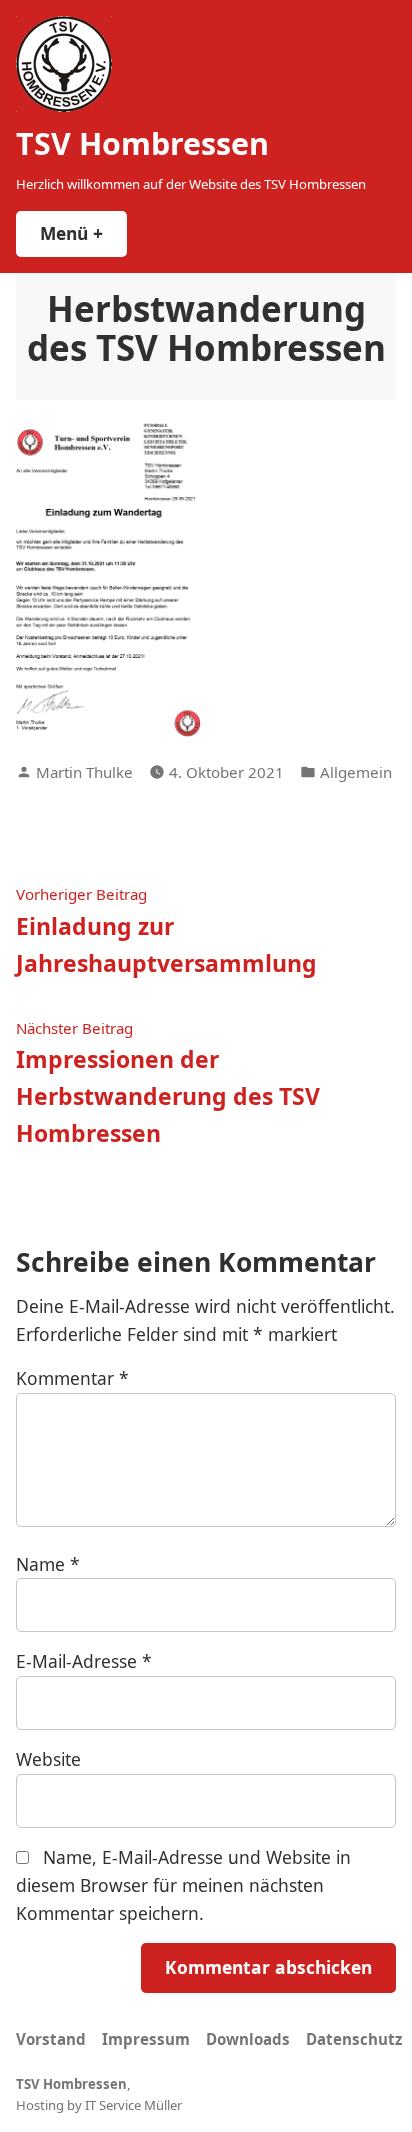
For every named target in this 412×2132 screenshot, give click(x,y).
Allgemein (356, 772)
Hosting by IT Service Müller (99, 2105)
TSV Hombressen (142, 143)
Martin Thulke (84, 772)
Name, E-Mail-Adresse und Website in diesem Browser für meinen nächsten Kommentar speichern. (183, 1885)
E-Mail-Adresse (84, 1661)
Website (48, 1759)
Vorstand (51, 2039)
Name (48, 1564)
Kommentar (72, 1378)
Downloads (248, 2039)
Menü (83, 233)
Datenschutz (354, 2039)
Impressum (146, 2039)
